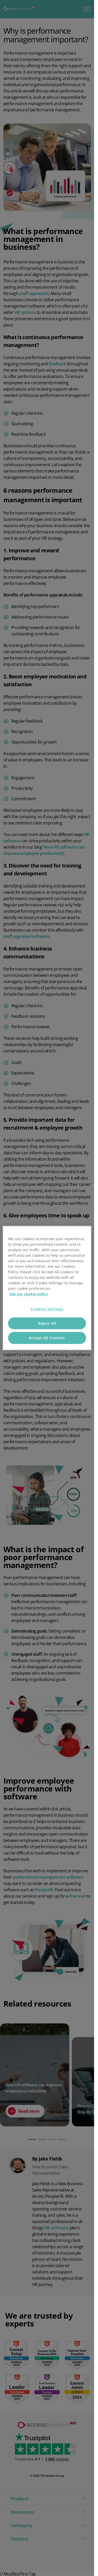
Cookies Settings (47, 1309)
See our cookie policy (29, 1294)
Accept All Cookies (47, 1338)
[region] (47, 1288)
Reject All (47, 1323)
